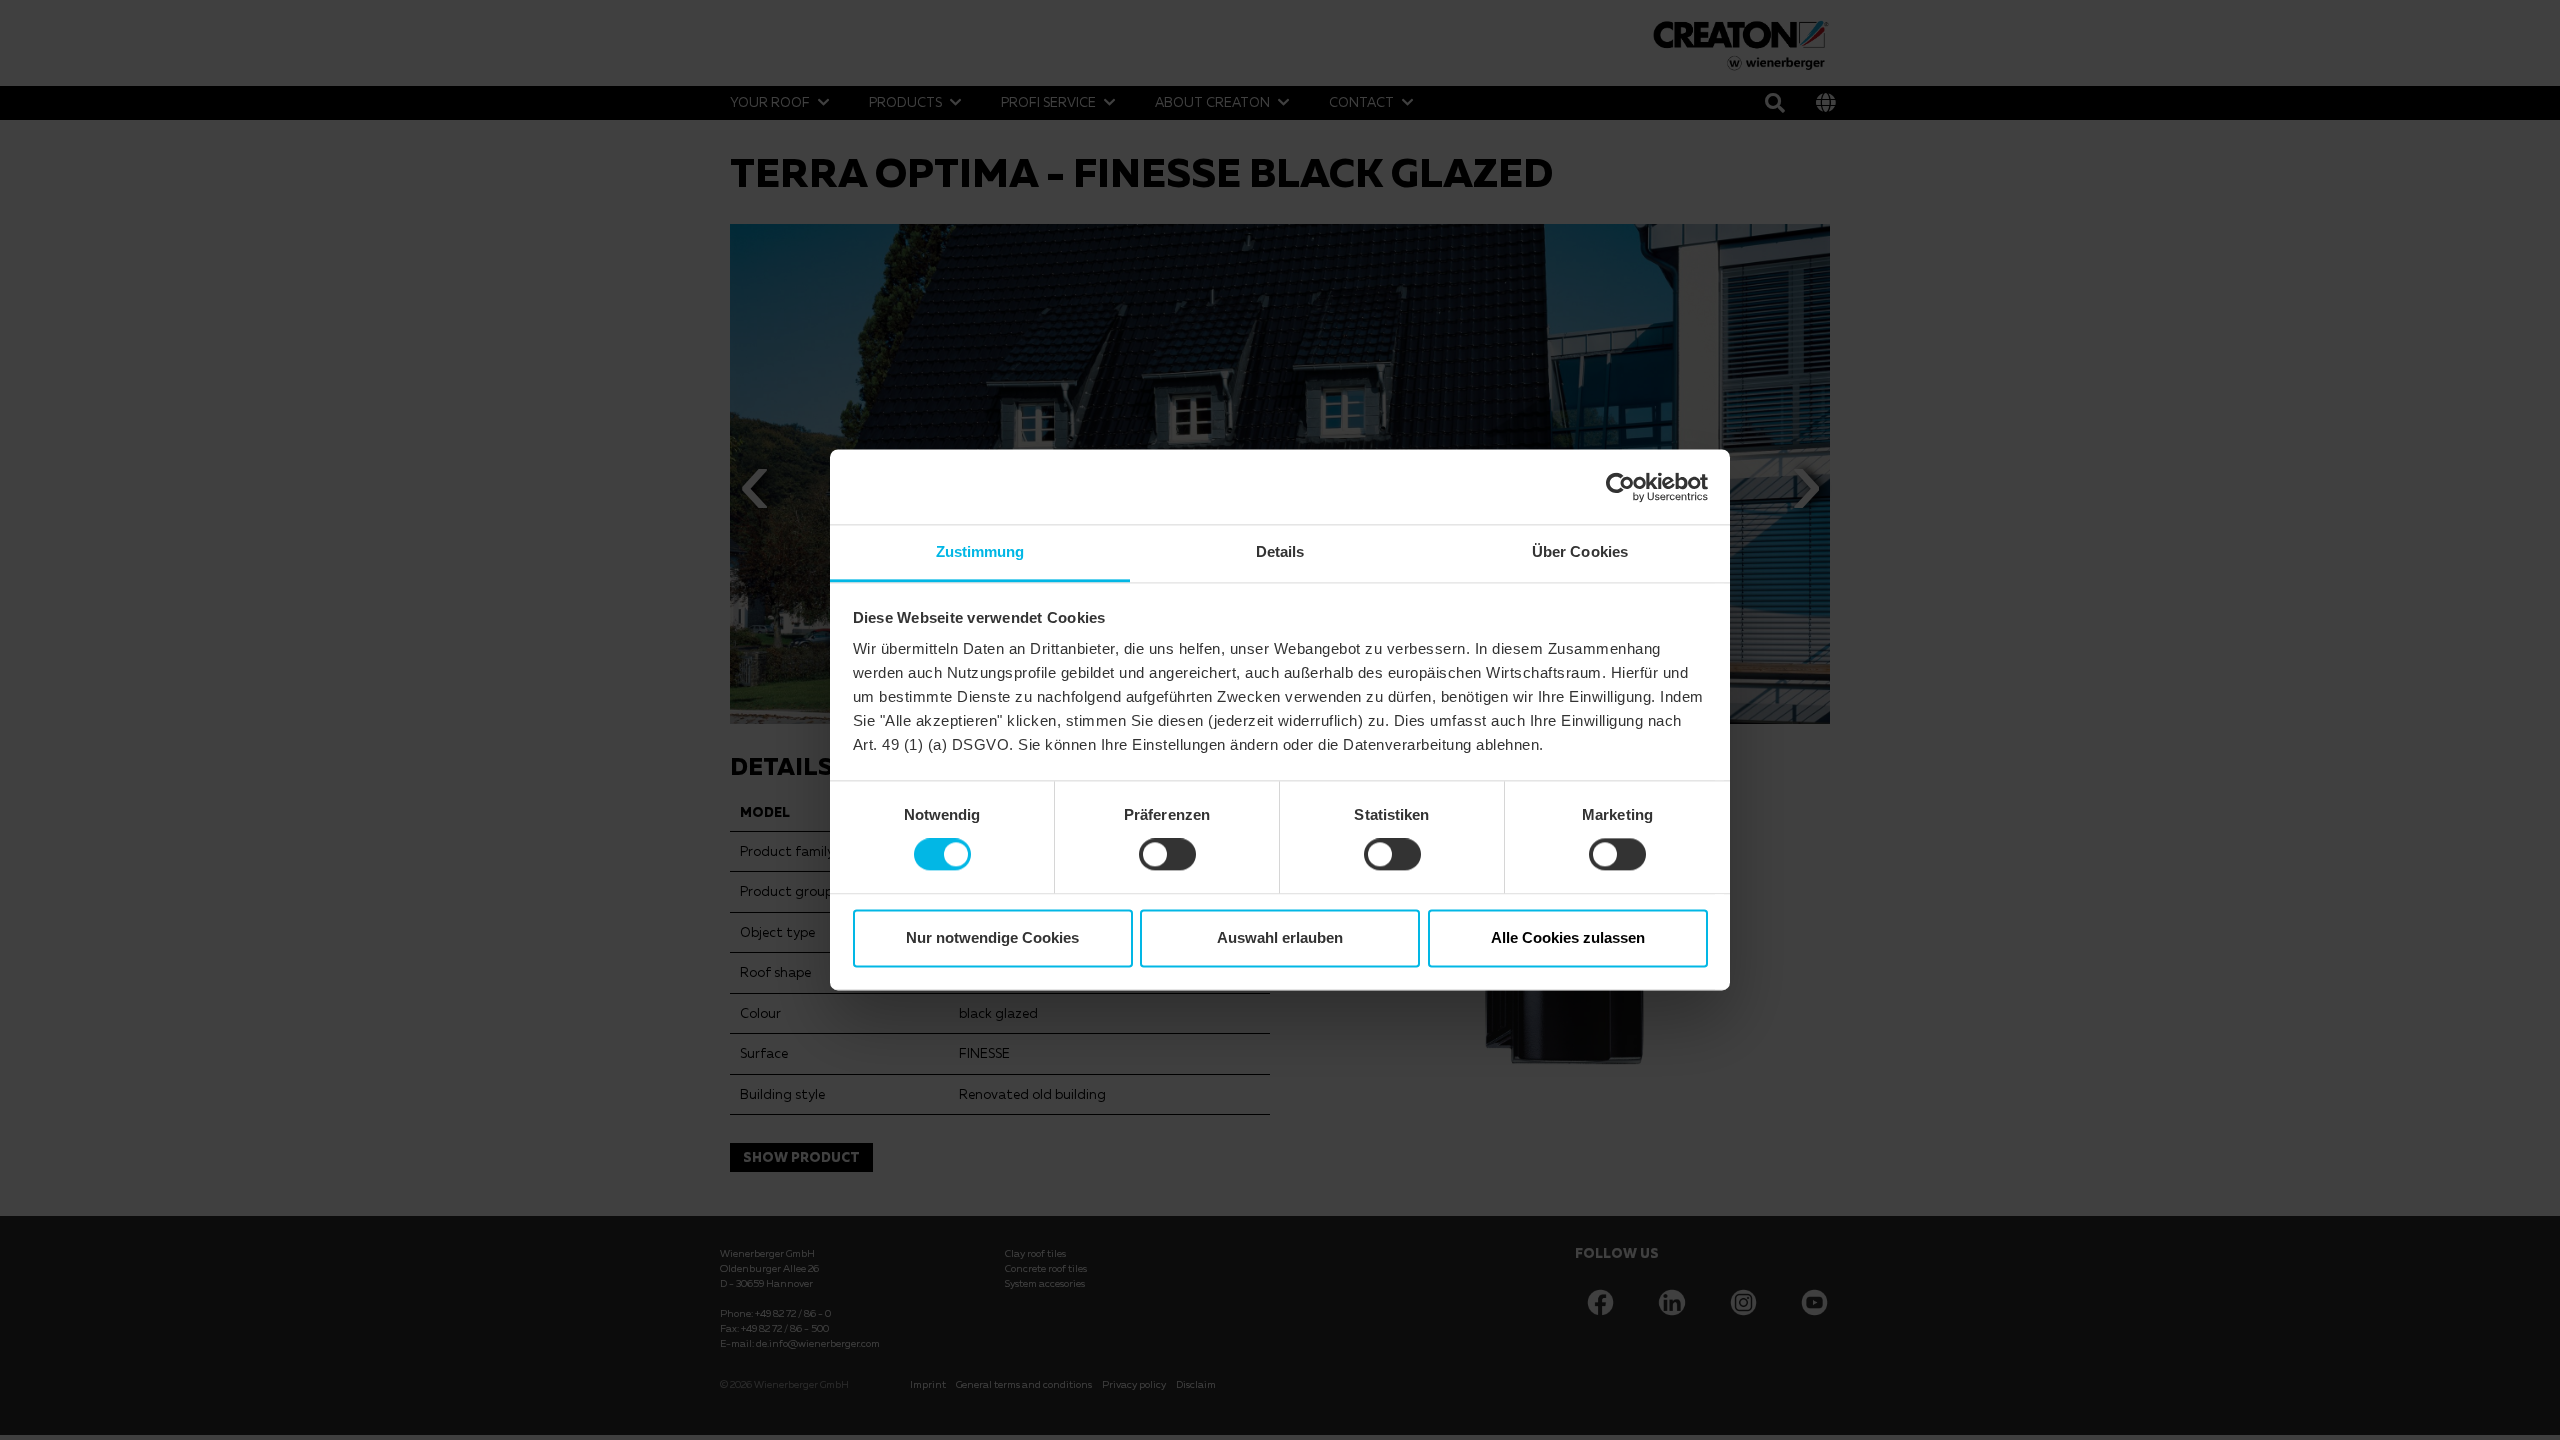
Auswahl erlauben (1280, 937)
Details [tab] (1280, 551)
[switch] (1167, 855)
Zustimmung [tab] (980, 551)
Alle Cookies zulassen (1568, 937)
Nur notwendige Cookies (992, 937)
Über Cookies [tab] (1580, 551)
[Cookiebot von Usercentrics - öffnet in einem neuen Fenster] (1620, 487)
